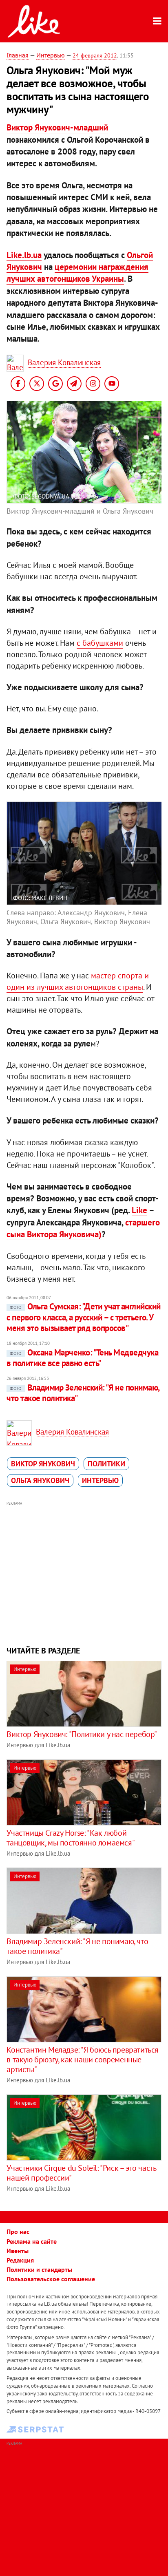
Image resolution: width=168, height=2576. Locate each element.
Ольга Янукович (40, 1480)
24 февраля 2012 (95, 55)
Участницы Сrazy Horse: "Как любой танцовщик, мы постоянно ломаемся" (71, 1838)
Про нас (18, 2232)
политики (106, 1464)
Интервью (51, 55)
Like (139, 1210)
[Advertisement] (84, 1572)
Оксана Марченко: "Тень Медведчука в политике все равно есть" (82, 1358)
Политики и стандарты (39, 2269)
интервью (100, 1480)
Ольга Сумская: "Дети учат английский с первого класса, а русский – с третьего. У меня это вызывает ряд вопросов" (83, 1317)
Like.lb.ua (24, 255)
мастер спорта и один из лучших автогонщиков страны (78, 981)
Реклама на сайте (32, 2241)
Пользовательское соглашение (51, 2279)
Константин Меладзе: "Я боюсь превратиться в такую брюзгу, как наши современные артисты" (83, 2059)
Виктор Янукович (43, 1464)
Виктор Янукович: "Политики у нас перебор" (82, 1734)
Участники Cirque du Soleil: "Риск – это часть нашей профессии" (81, 2173)
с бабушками (100, 643)
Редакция (20, 2260)
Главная (18, 55)
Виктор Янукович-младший (57, 127)
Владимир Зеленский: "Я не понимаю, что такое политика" (83, 1393)
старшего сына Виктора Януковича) (83, 1228)
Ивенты (18, 2251)
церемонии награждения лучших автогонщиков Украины (77, 273)
